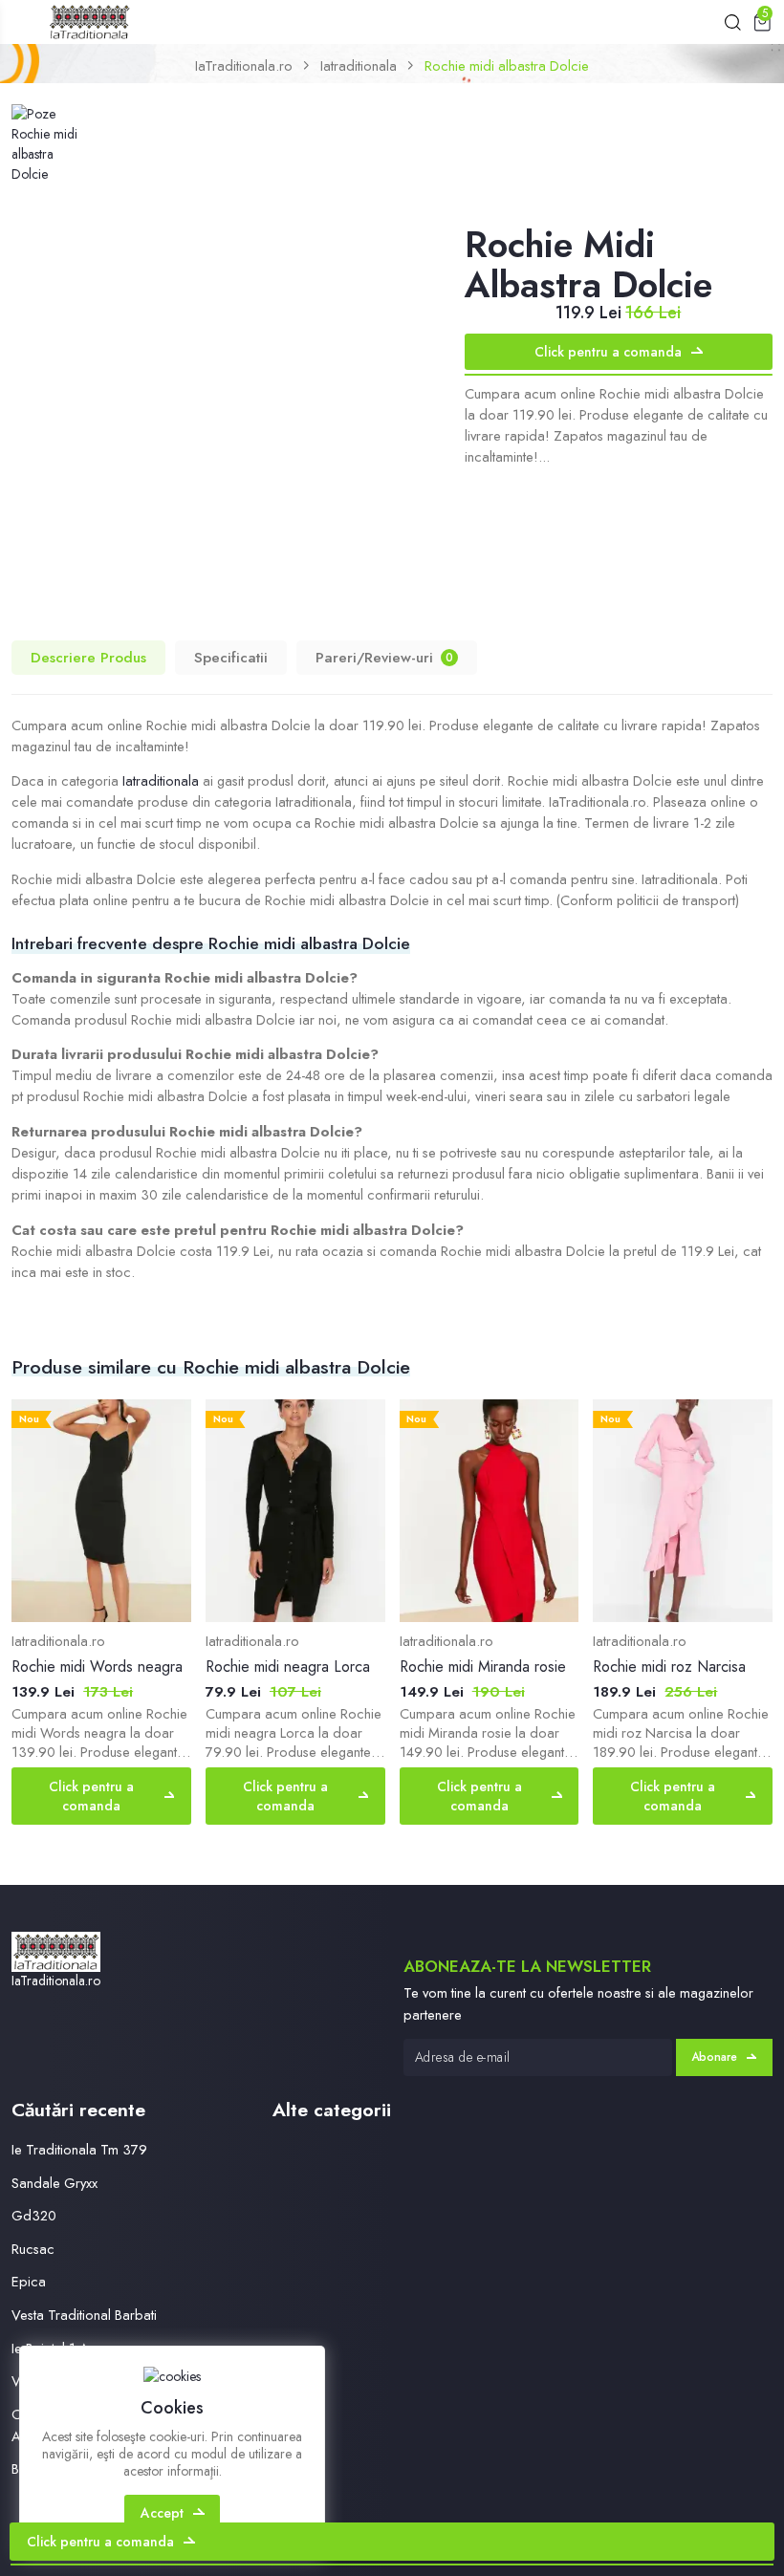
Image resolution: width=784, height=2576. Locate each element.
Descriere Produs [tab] (88, 658)
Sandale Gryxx (54, 2183)
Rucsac (33, 2249)
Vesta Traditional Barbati (84, 2315)
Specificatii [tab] (231, 658)
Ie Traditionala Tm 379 (79, 2149)
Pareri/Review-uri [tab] (384, 658)
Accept (162, 2513)
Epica (29, 2281)
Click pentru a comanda (608, 352)
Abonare (714, 2057)
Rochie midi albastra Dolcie (507, 65)
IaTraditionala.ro (244, 65)
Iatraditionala (359, 65)
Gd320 (34, 2215)
